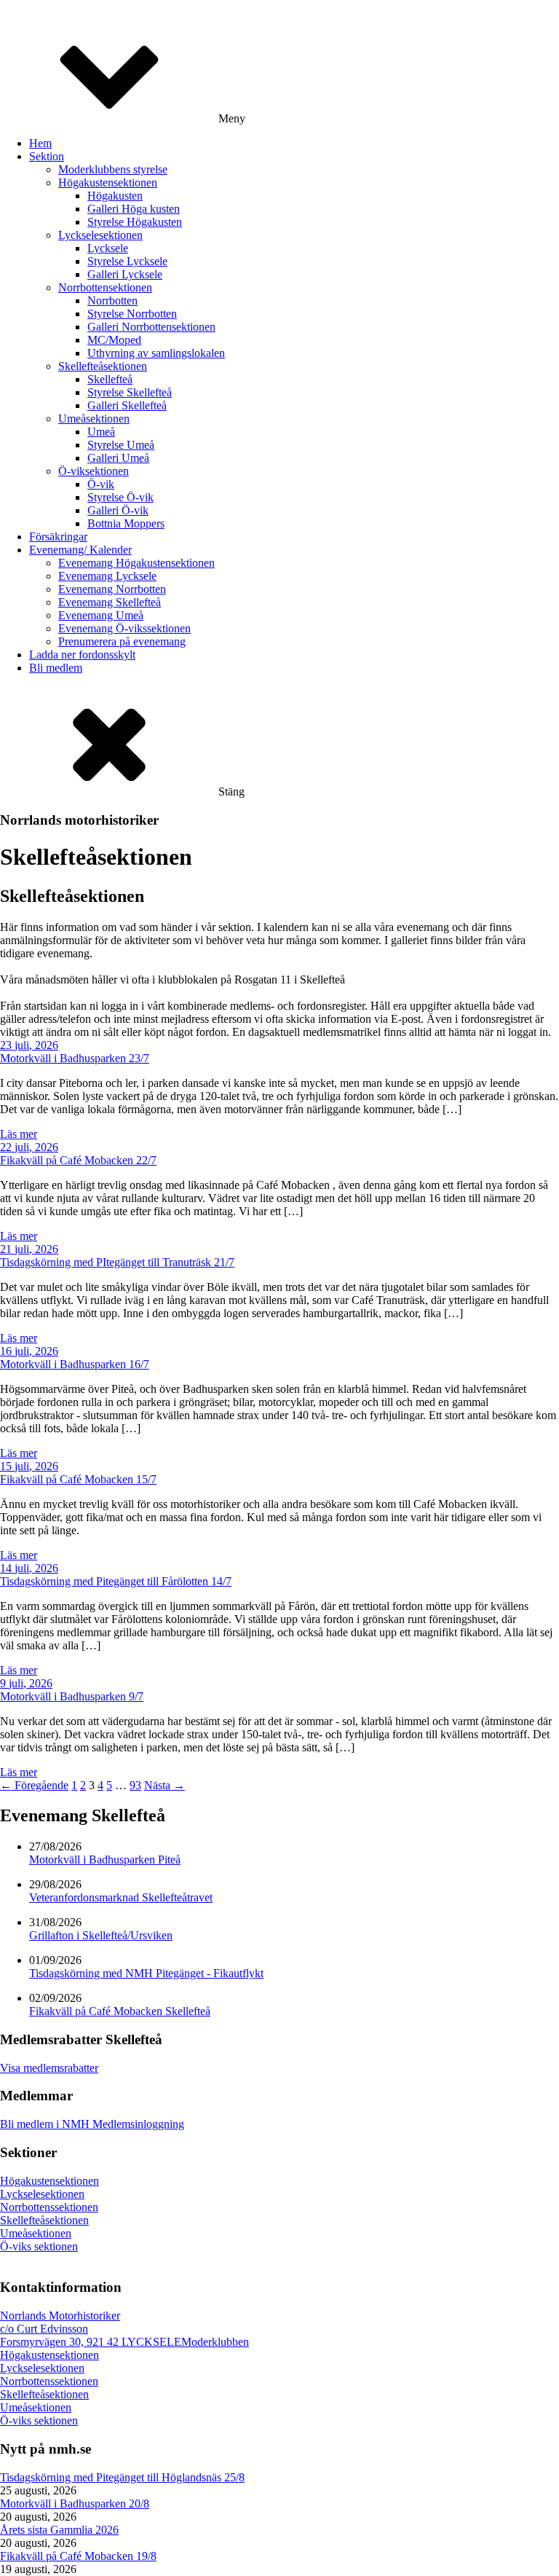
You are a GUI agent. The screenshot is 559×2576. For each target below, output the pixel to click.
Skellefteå (110, 379)
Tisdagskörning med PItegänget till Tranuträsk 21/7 (117, 1262)
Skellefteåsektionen (103, 366)
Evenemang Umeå (101, 615)
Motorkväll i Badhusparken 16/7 (75, 1364)
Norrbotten (112, 301)
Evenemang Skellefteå (110, 602)
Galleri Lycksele (125, 274)
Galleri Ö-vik (118, 510)
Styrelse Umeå (121, 445)
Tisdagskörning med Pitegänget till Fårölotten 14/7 (116, 1581)
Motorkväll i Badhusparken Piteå (105, 1860)
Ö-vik (101, 484)
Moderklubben (215, 2342)
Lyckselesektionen (100, 235)
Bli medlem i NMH (45, 2124)
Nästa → (164, 1785)
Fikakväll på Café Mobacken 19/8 (78, 2556)
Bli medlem (56, 668)
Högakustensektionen (108, 182)
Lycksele (108, 248)
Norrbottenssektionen (49, 2207)
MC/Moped (114, 340)
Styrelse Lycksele (127, 261)
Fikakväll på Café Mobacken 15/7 (78, 1479)
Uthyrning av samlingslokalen (156, 353)
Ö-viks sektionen (39, 2246)
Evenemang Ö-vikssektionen (124, 628)
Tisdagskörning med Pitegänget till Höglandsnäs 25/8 (122, 2477)
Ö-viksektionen (94, 471)
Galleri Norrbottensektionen (151, 327)
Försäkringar (58, 537)
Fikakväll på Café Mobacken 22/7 (78, 1160)
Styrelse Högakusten (135, 222)
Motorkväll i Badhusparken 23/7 (75, 1058)
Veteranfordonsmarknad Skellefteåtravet (121, 1897)
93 (135, 1785)
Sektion (47, 156)
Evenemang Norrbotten (112, 589)
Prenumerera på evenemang (122, 641)
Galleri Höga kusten (134, 209)
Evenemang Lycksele (107, 576)
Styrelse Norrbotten (132, 314)
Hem (40, 143)
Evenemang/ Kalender (80, 550)
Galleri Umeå (118, 458)
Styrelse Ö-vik (120, 497)
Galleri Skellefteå (127, 405)
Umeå (101, 432)
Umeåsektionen (94, 419)
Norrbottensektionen (105, 287)
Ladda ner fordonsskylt (82, 655)
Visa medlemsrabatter (49, 2068)
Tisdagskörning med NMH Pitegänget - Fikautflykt (146, 1973)
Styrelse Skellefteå (130, 392)
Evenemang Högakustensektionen (136, 563)
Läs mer (19, 1134)
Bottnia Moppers (126, 523)
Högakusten (115, 196)
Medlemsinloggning (137, 2124)
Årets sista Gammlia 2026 (59, 2530)
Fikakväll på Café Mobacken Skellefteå (120, 2011)
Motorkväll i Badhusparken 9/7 (72, 1696)
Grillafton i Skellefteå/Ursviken (101, 1935)
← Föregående (34, 1785)
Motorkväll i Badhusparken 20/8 (75, 2504)
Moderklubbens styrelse (113, 169)
